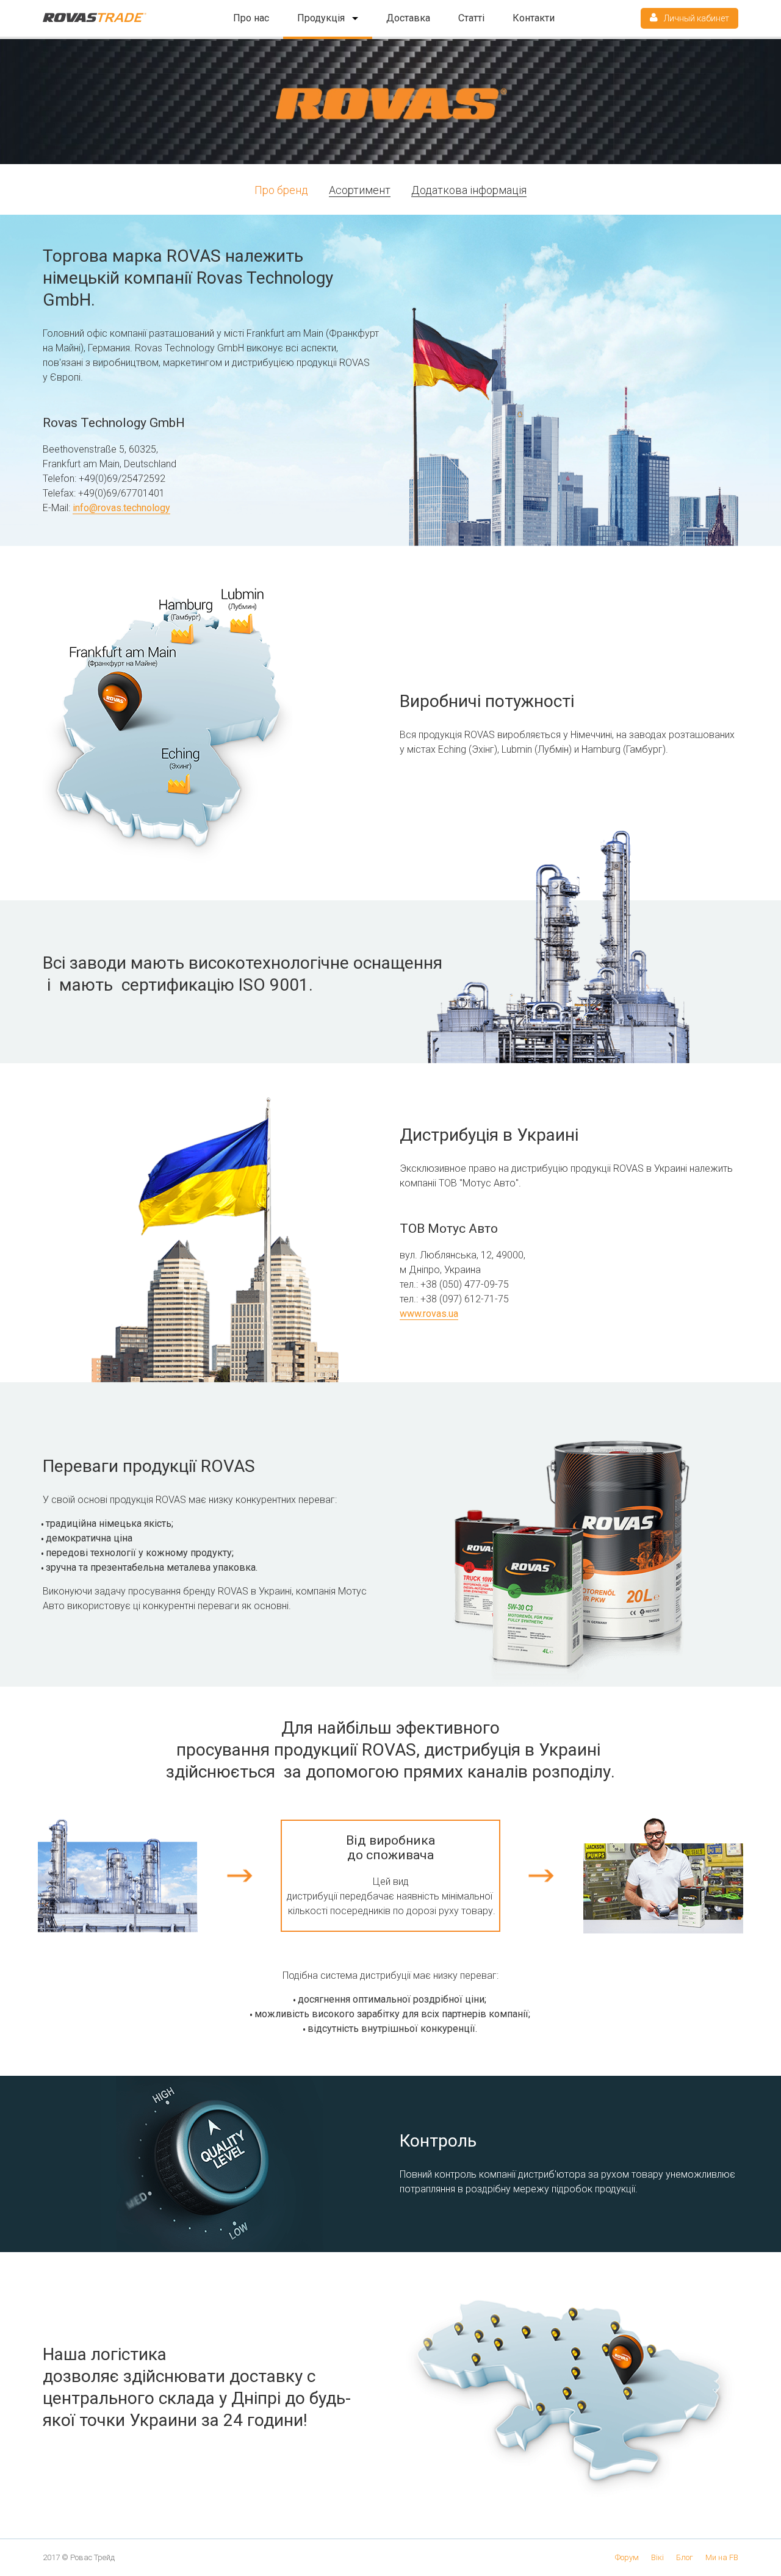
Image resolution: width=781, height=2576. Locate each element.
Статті (471, 18)
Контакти (534, 18)
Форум (627, 2557)
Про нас (251, 18)
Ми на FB (722, 2557)
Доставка (408, 18)
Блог (685, 2557)
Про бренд (281, 190)
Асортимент (360, 190)
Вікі (657, 2557)
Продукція (322, 18)
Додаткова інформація (469, 190)
